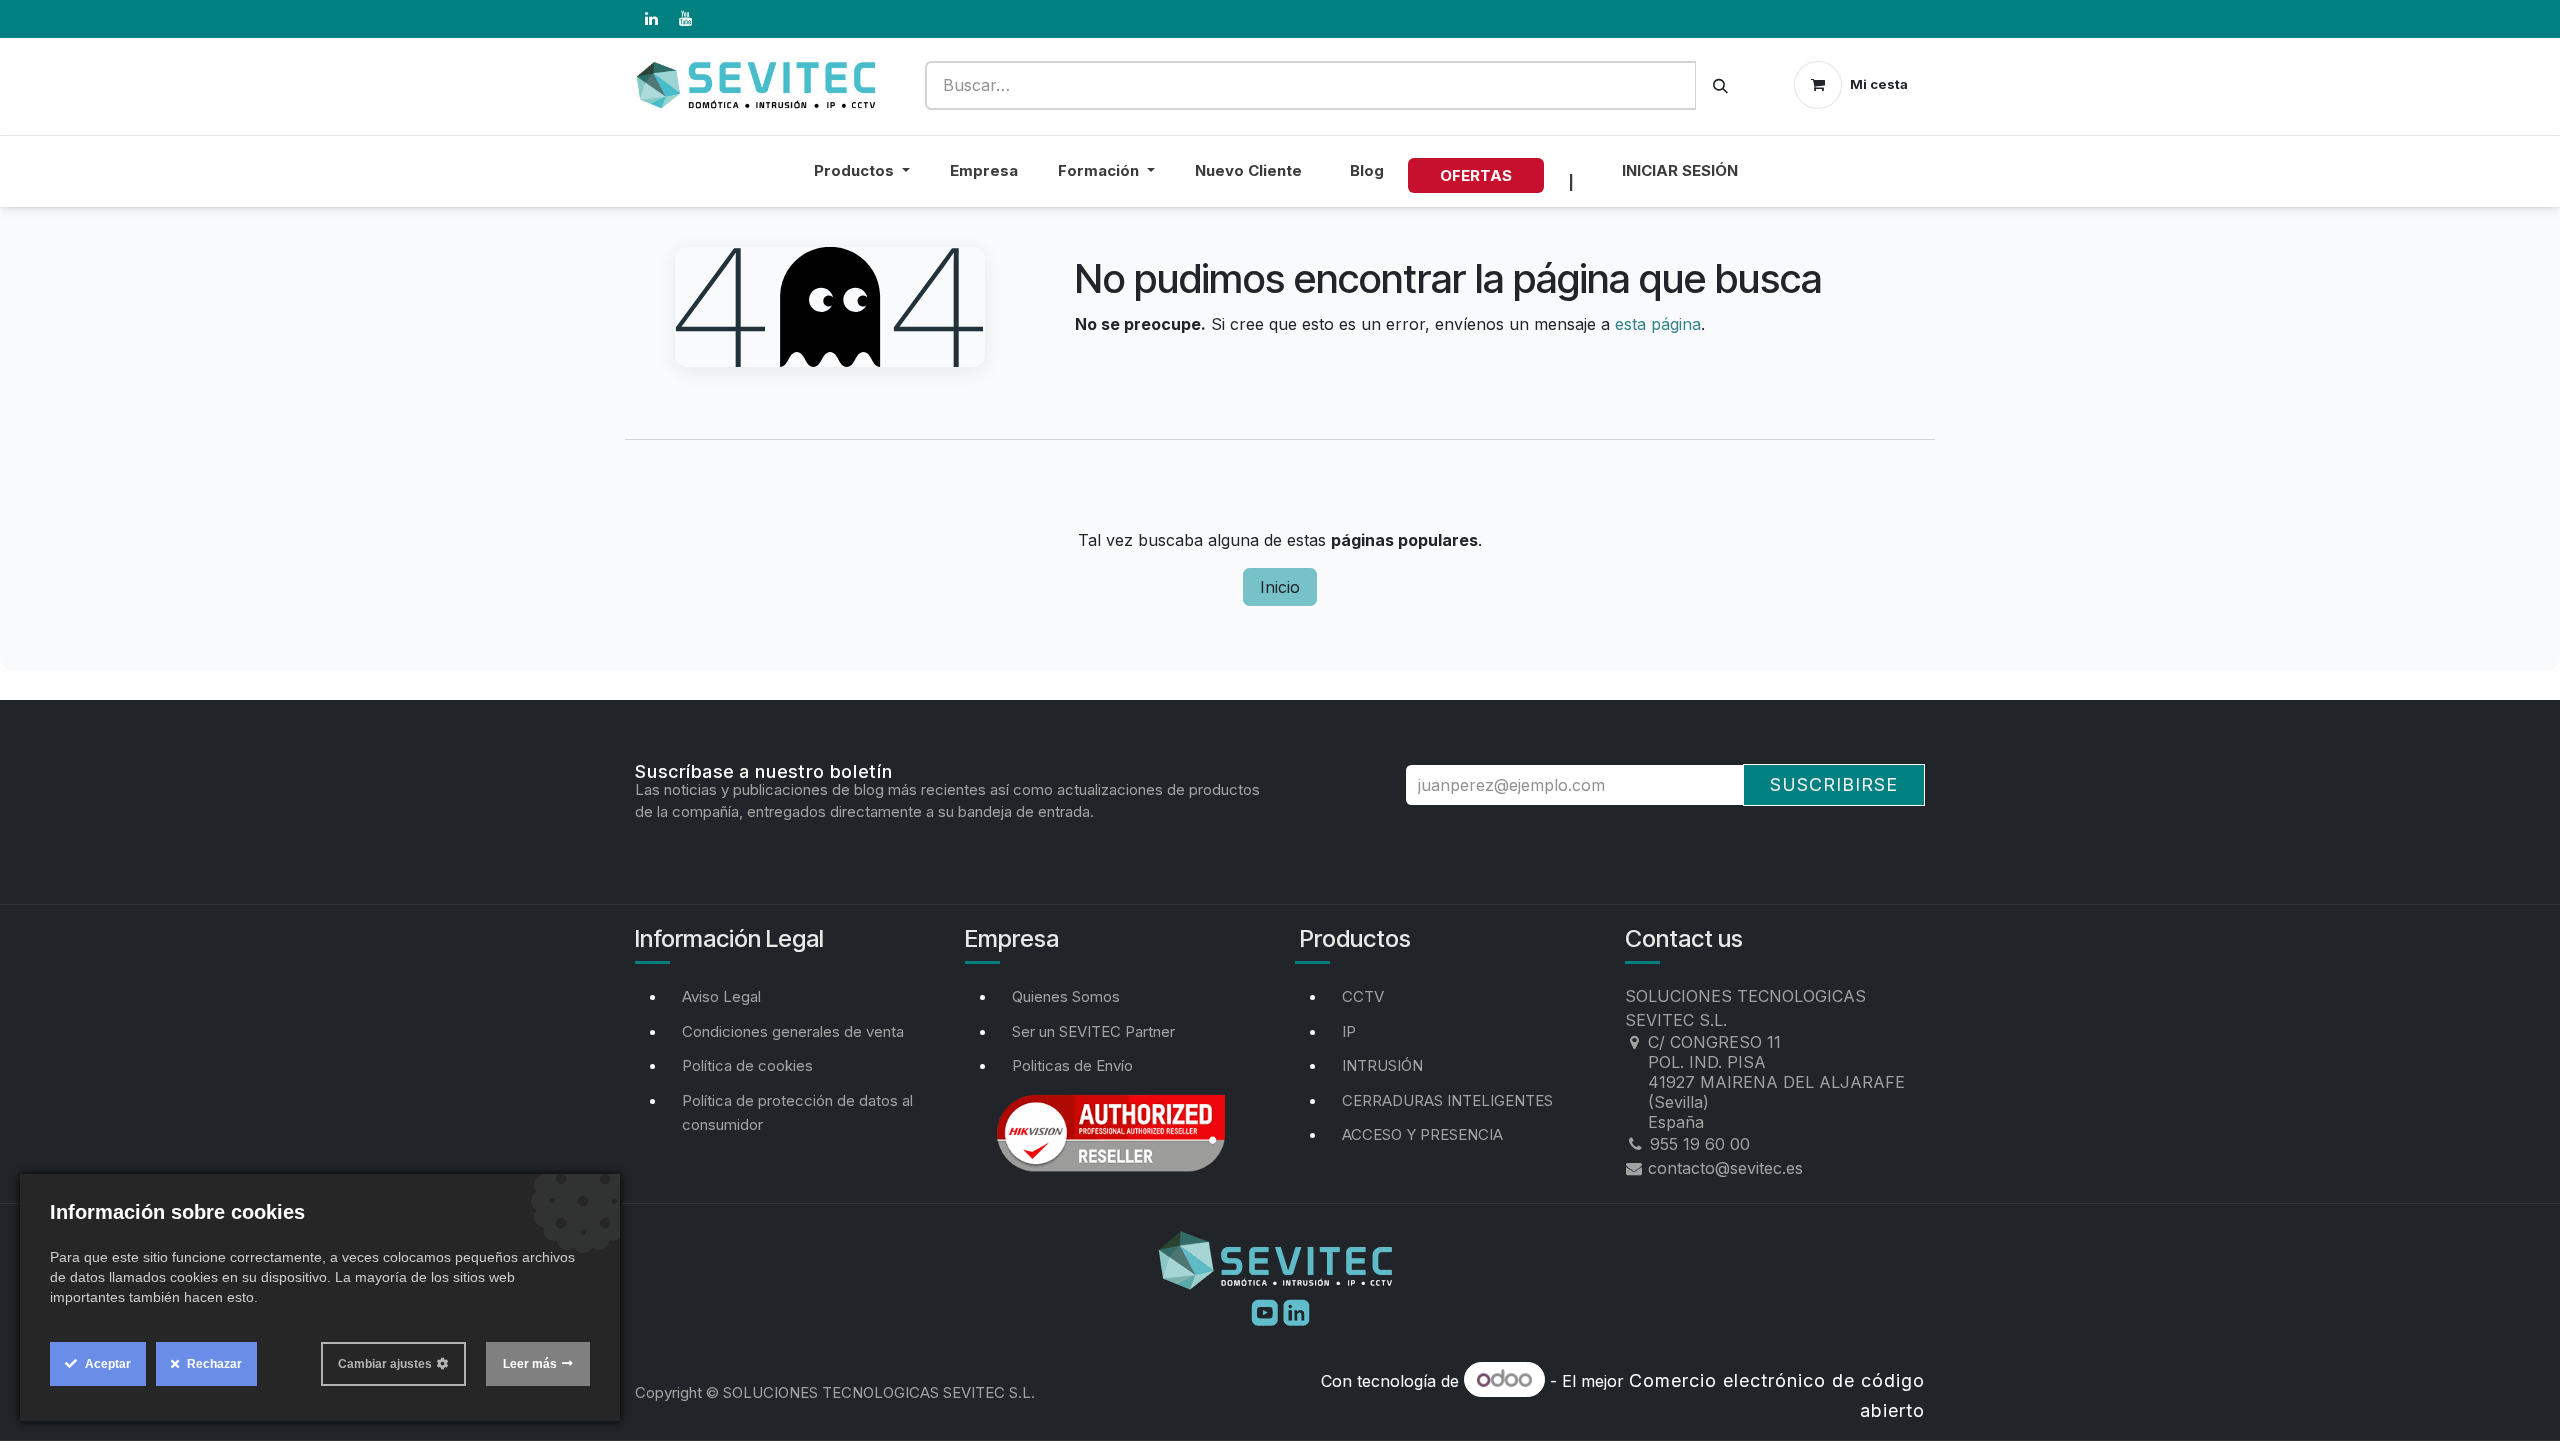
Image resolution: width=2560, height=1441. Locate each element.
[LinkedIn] (651, 19)
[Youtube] (1267, 1311)
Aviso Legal (721, 996)
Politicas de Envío (1072, 1065)
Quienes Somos (1066, 996)
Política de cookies (747, 1065)
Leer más (530, 1364)
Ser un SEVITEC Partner (1093, 1031)
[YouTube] (685, 19)
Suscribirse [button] (1834, 784)
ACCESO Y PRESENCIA (1422, 1134)
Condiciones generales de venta (793, 1031)
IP (1349, 1031)
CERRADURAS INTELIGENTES (1447, 1100)
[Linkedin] (1296, 1311)
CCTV (1363, 996)
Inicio (1280, 587)
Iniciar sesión (1680, 170)
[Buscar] (1720, 85)
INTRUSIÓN (1382, 1065)
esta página (1658, 324)
